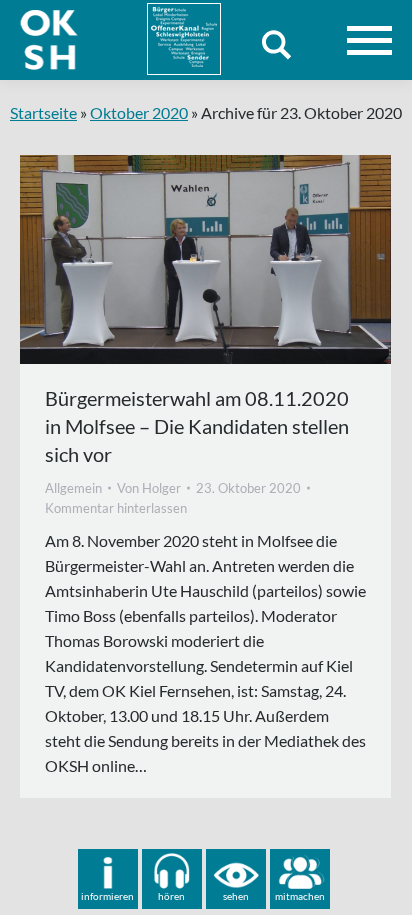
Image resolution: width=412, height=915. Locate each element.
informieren (107, 896)
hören (171, 896)
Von (149, 488)
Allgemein (73, 488)
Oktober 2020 (139, 112)
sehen (236, 896)
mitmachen (300, 896)
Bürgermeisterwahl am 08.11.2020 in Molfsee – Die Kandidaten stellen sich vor (197, 426)
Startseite (43, 112)
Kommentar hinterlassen (116, 508)
